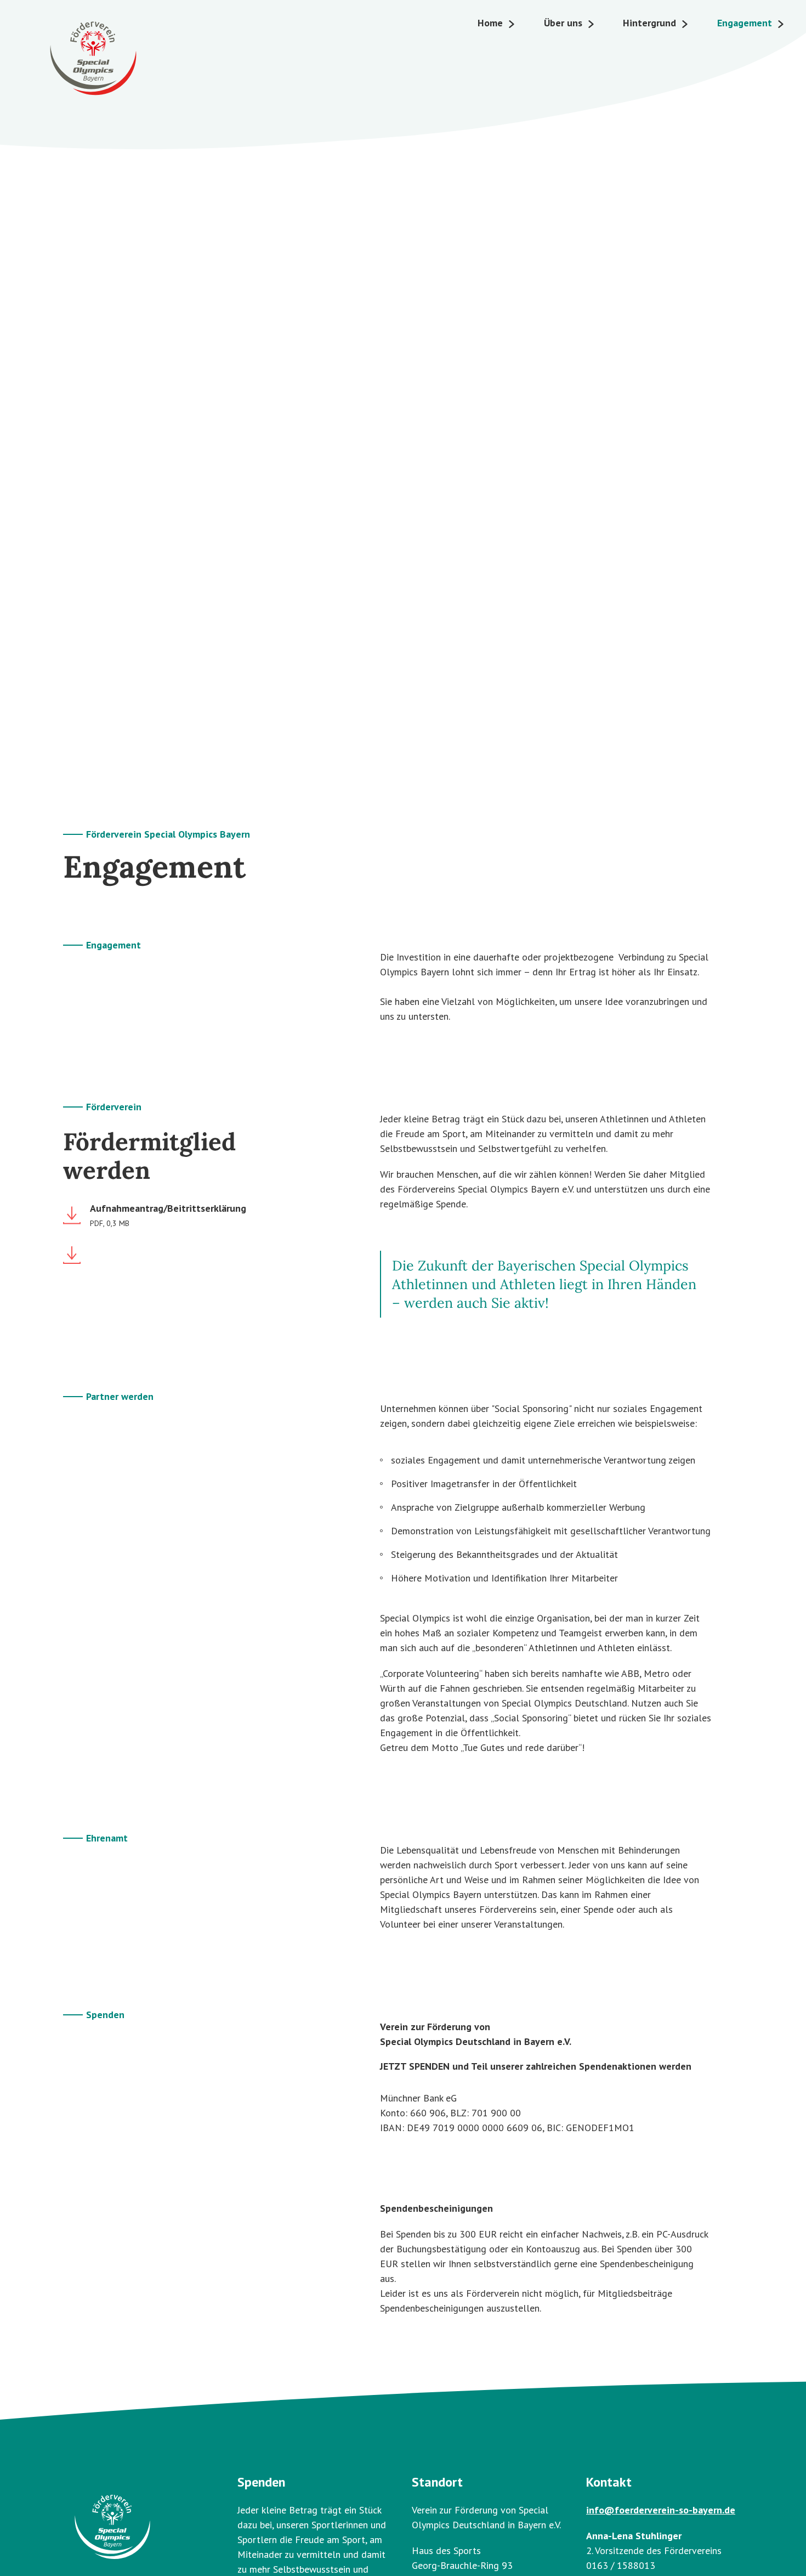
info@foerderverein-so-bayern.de (661, 2510)
